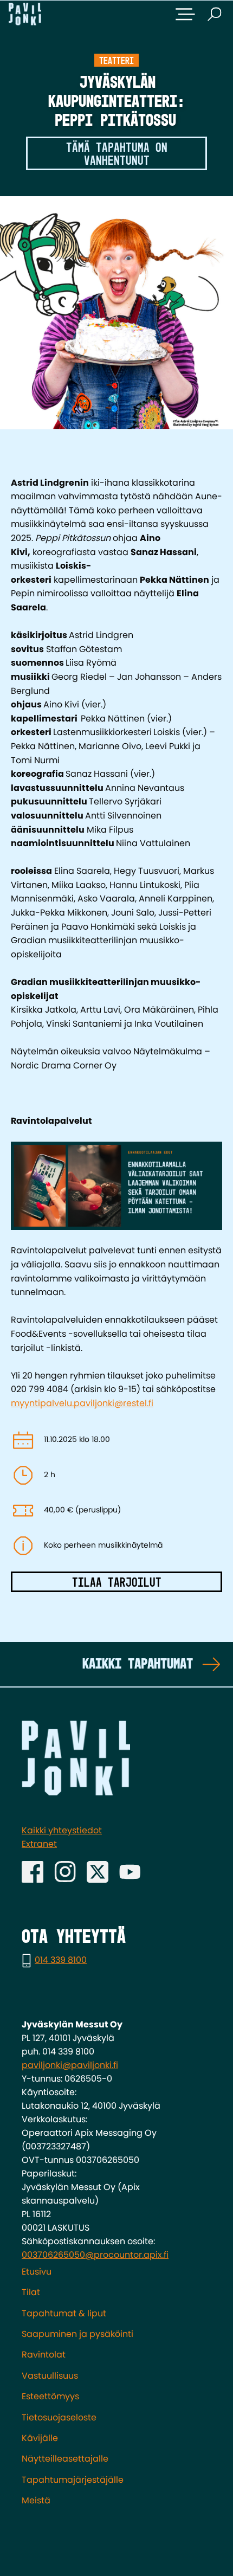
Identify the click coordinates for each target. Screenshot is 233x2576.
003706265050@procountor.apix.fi (95, 2255)
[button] (185, 14)
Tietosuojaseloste (59, 2417)
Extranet (39, 1844)
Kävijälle (40, 2438)
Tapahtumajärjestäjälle (73, 2480)
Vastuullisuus (50, 2376)
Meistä (36, 2500)
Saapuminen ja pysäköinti (77, 2334)
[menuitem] (116, 2272)
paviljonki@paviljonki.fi (70, 2065)
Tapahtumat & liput (64, 2313)
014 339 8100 (61, 1960)
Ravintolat (44, 2355)
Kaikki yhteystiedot (62, 1830)
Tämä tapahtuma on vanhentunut (117, 154)
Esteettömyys (50, 2396)
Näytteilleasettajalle (65, 2459)
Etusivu (37, 2272)
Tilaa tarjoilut (117, 1583)
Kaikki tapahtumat (138, 1664)
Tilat (31, 2292)
